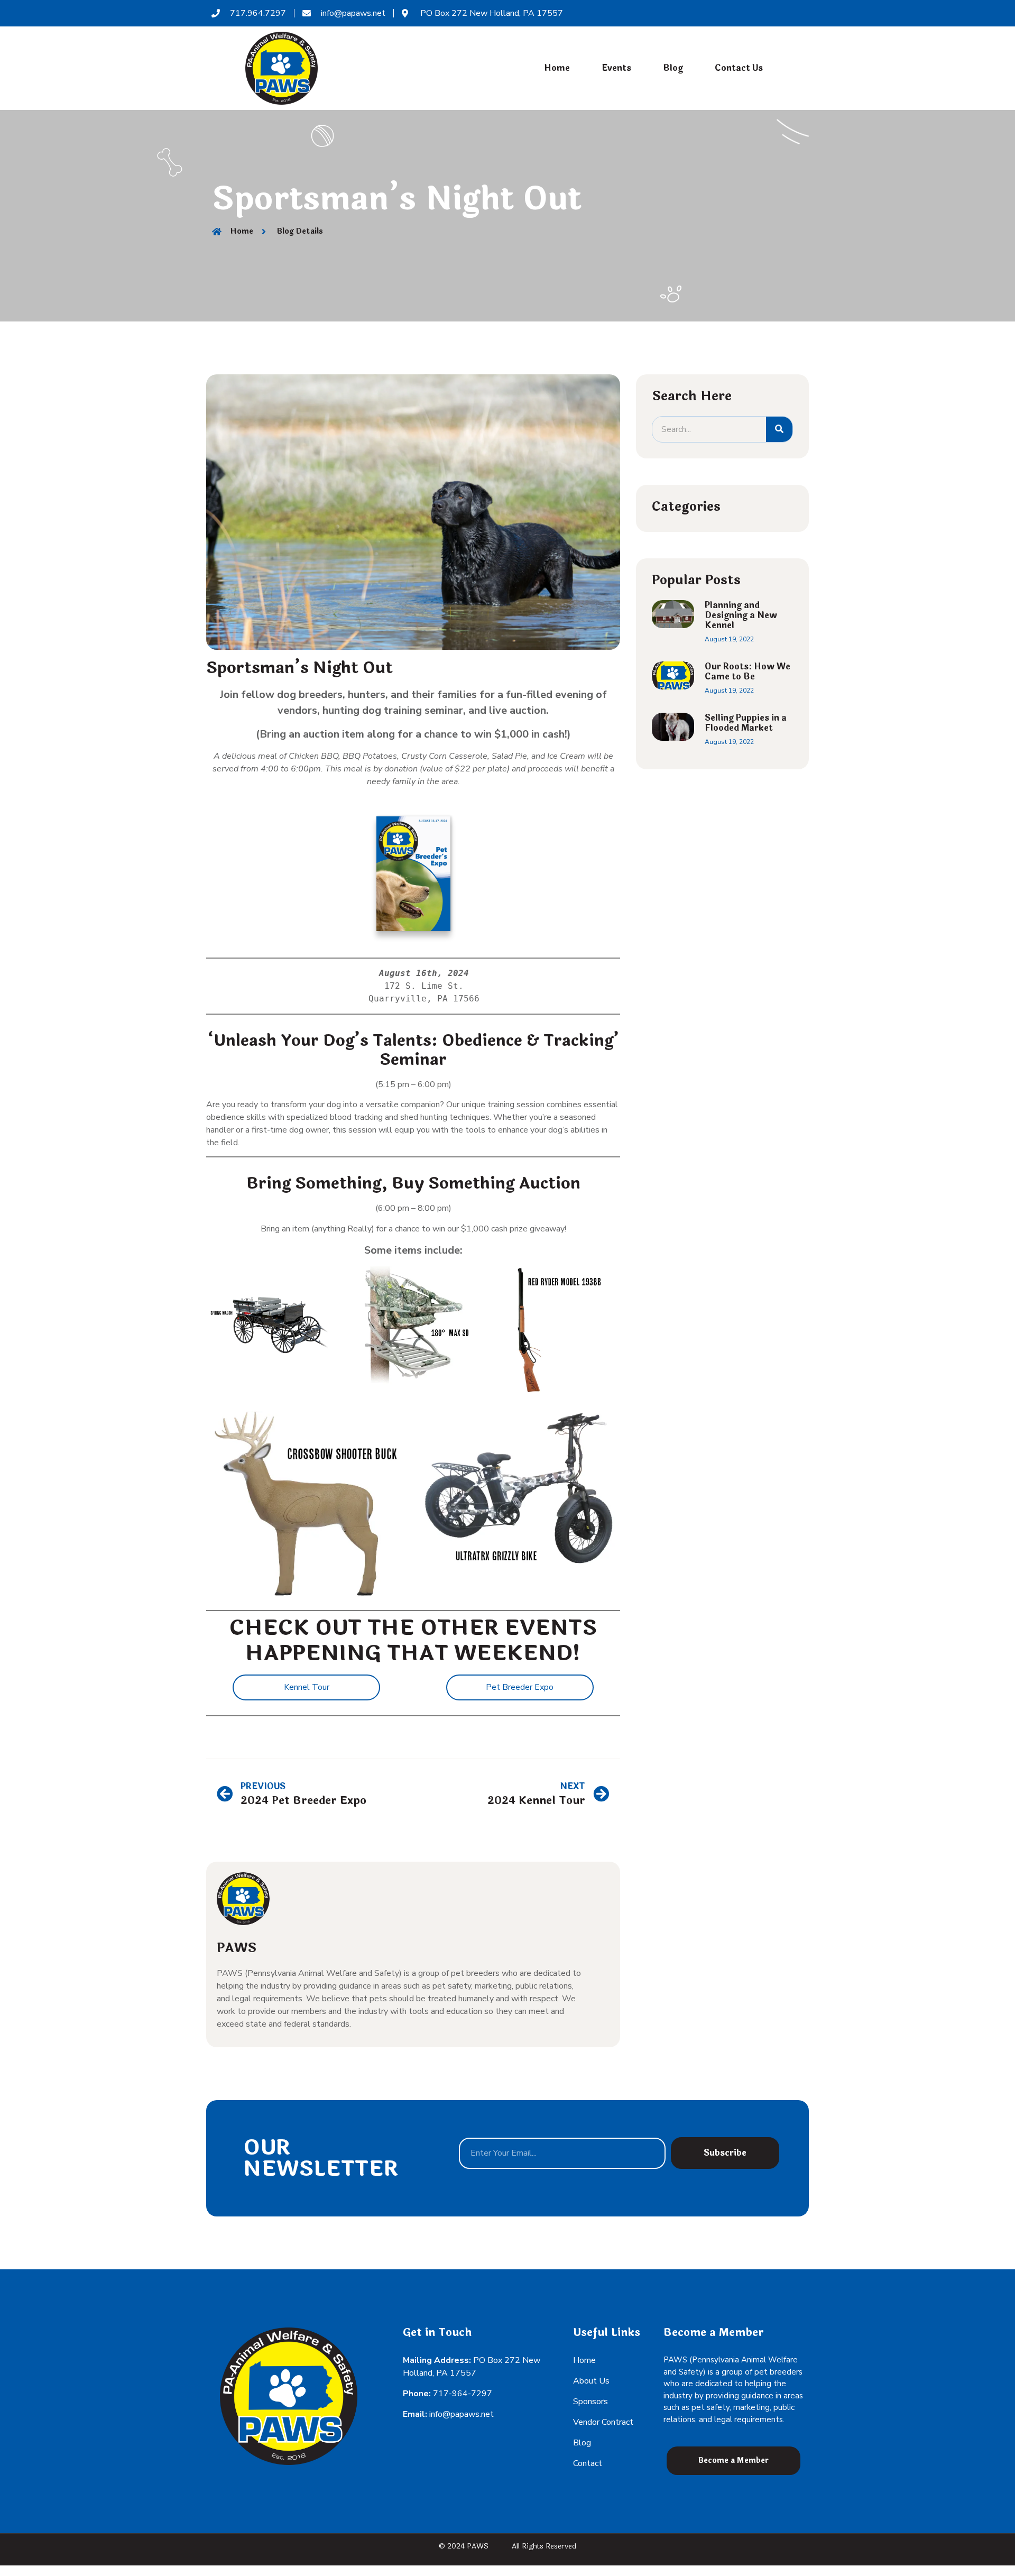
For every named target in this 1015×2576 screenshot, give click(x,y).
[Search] (779, 429)
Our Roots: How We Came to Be (748, 671)
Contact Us (739, 68)
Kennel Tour (307, 1687)
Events (616, 68)
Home (557, 68)
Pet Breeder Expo (520, 1687)
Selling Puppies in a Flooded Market (746, 723)
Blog (673, 68)
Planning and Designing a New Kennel (741, 615)
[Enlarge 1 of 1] (580, 1430)
